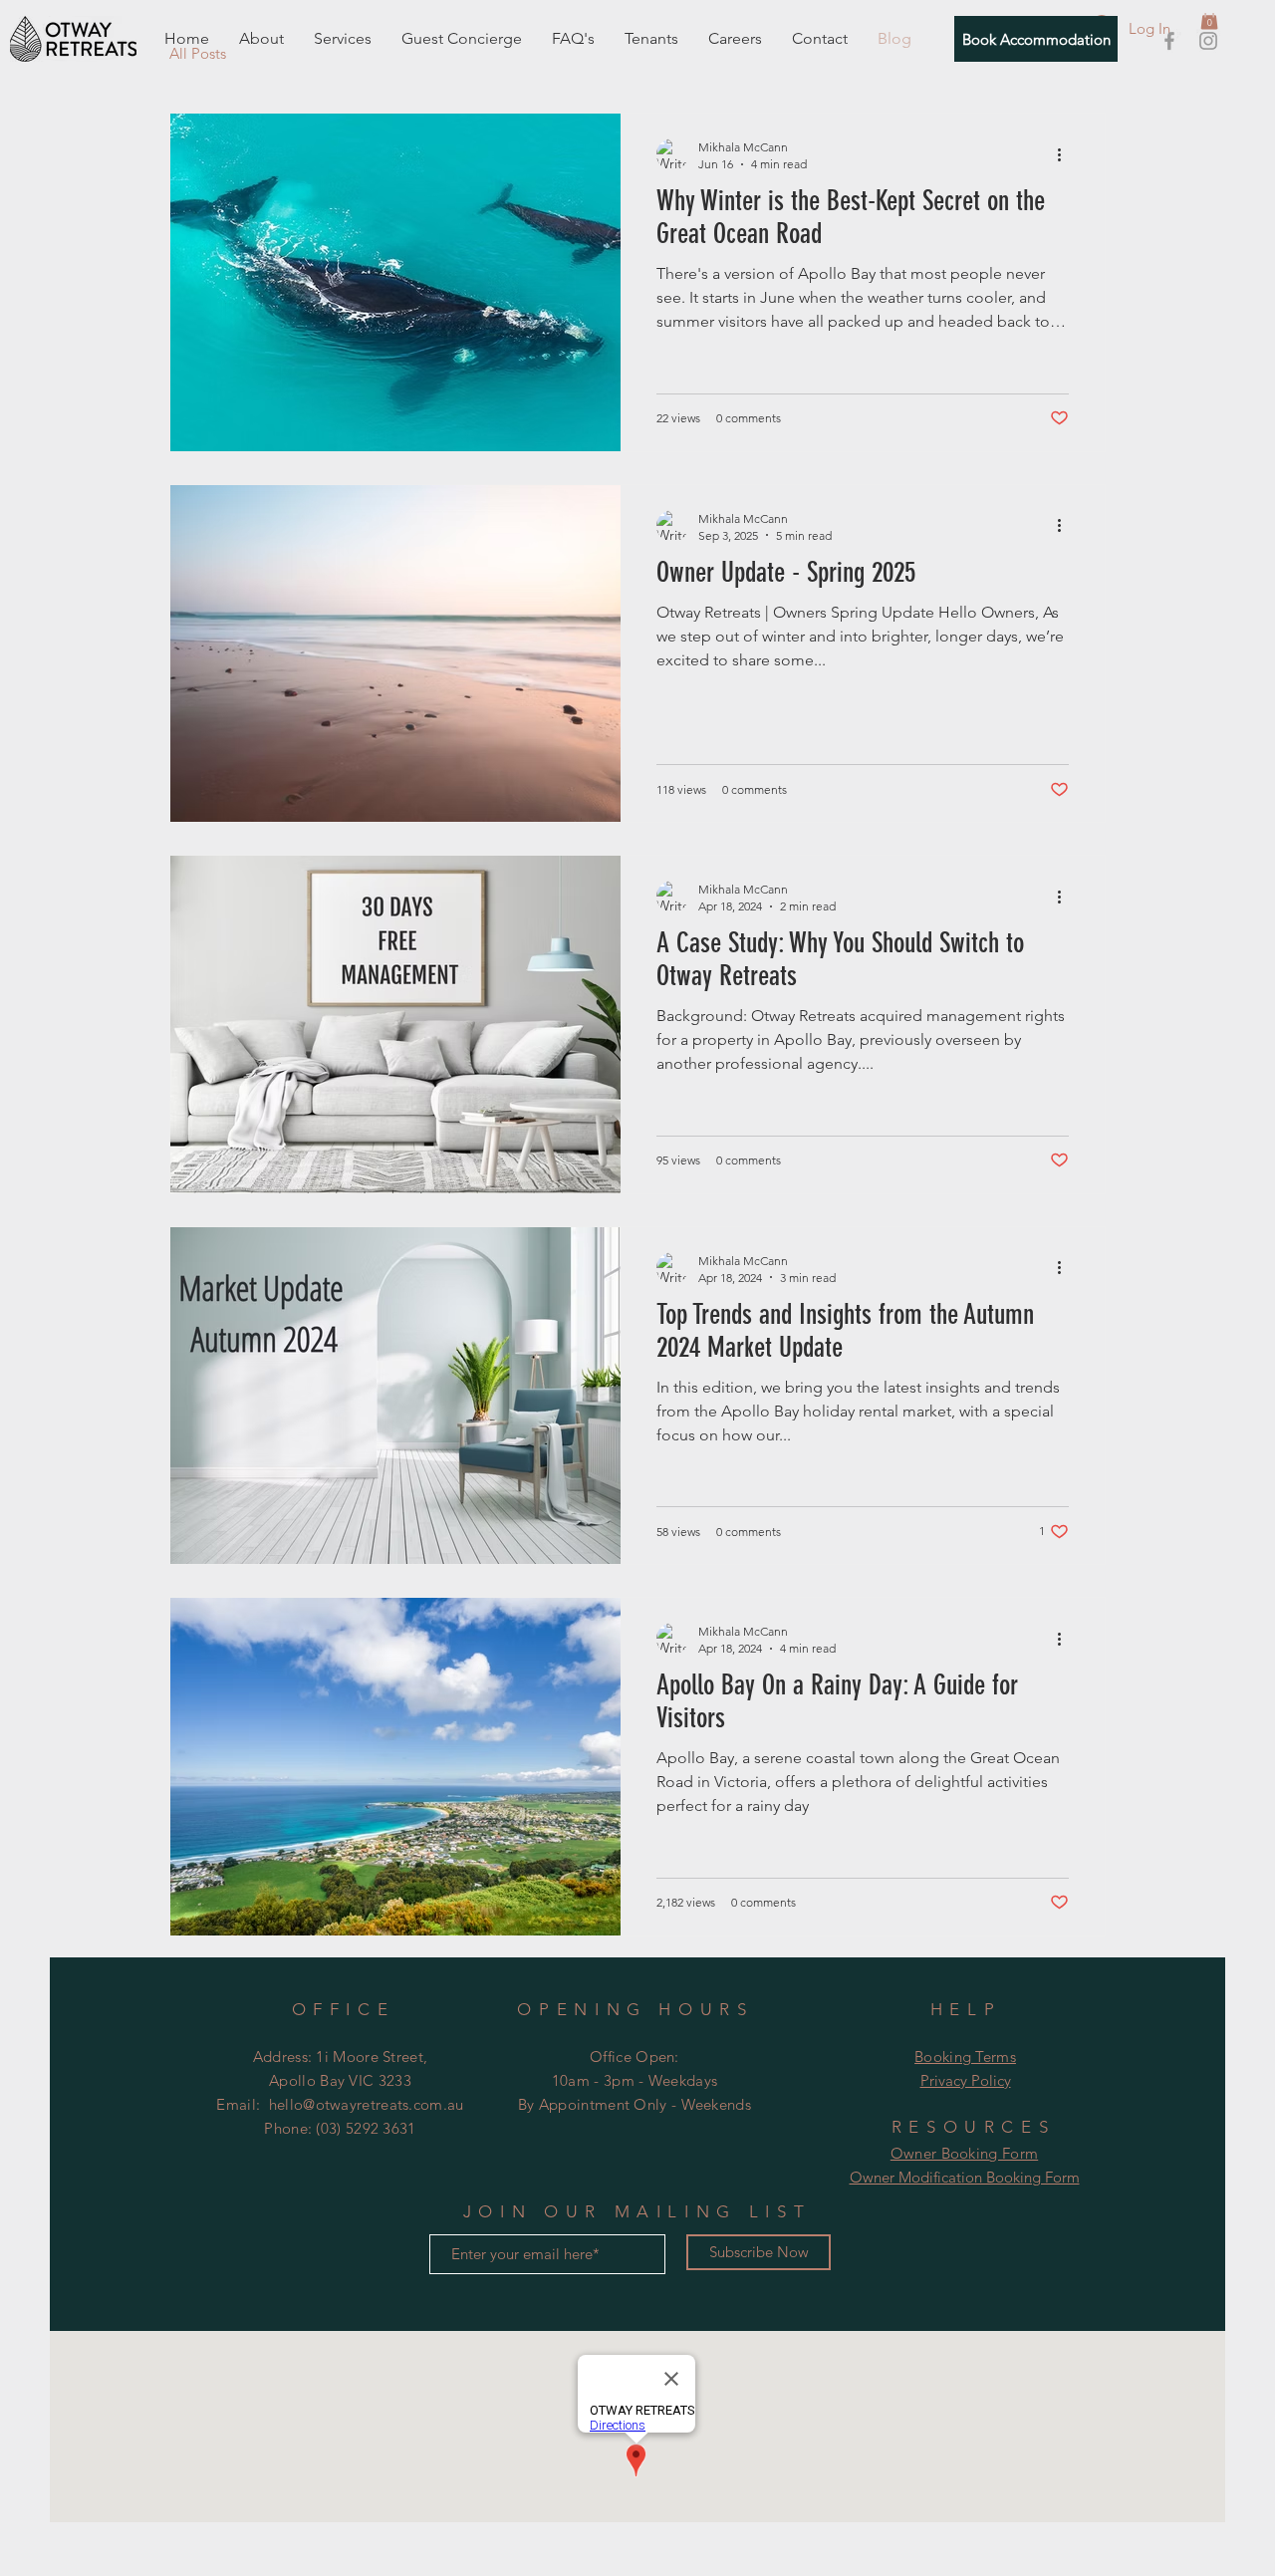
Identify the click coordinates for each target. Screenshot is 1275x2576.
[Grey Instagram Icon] (1208, 41)
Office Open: (635, 2057)
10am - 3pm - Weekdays (635, 2080)
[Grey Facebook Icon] (1169, 41)
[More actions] (1066, 154)
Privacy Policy (966, 2080)
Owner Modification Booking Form (965, 2177)
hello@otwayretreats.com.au (367, 2104)
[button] (1209, 19)
